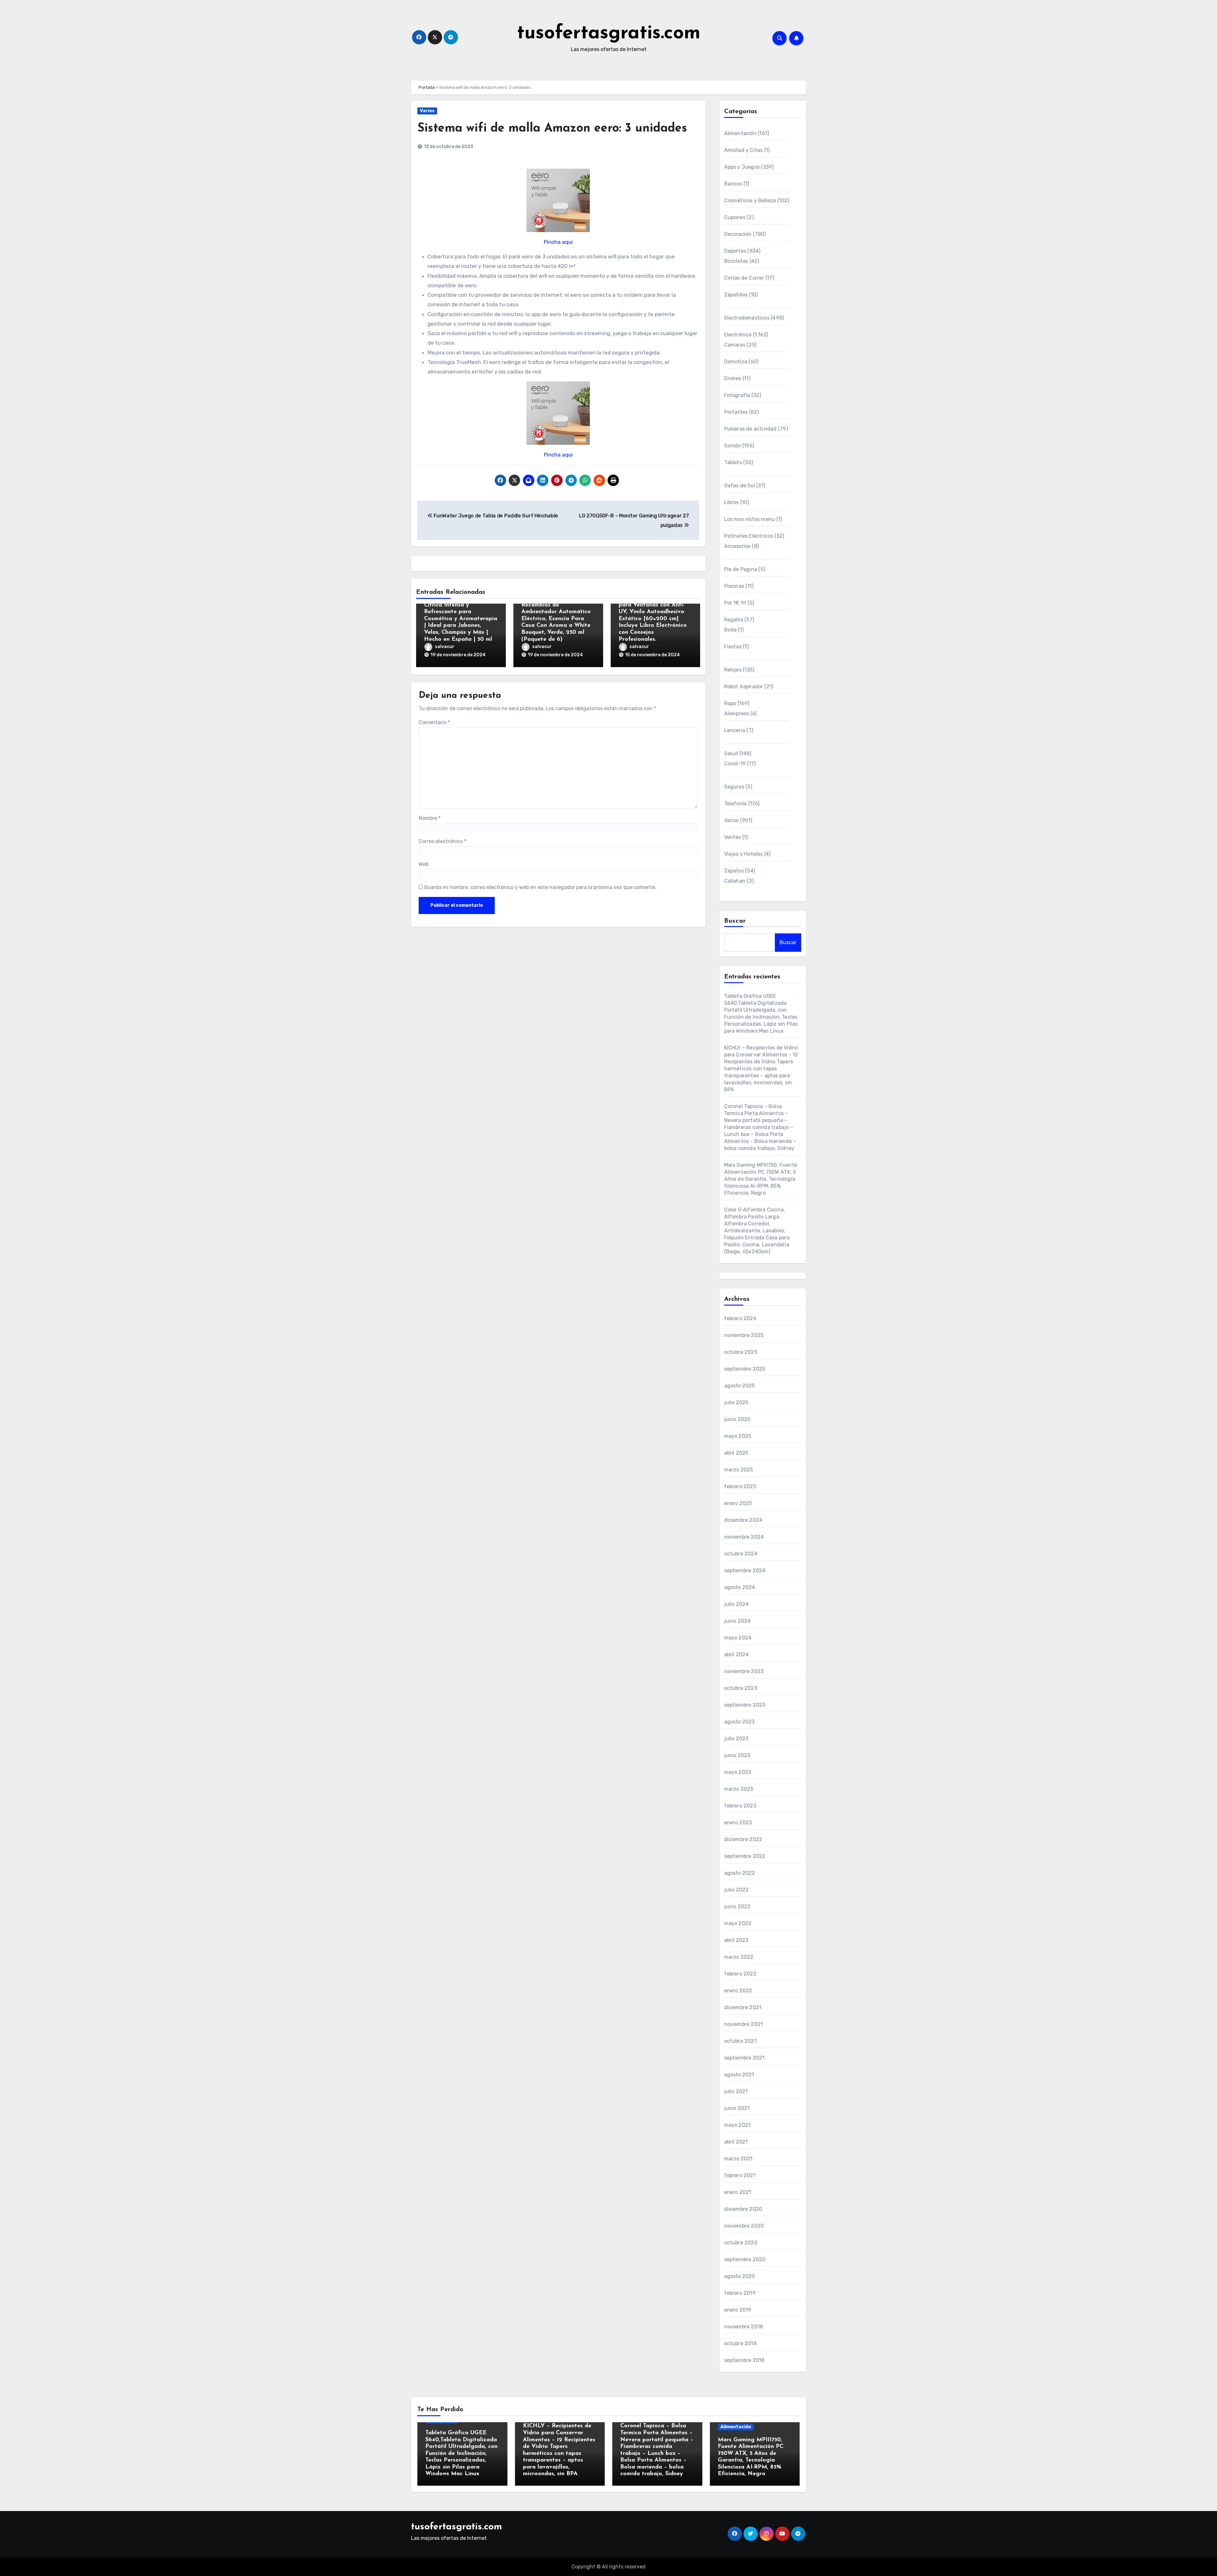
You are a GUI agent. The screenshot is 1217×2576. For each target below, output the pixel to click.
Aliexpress (737, 714)
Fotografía (737, 395)
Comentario (434, 722)
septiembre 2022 (745, 1856)
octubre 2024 (741, 1554)
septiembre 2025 (745, 1369)
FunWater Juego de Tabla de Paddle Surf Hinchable (495, 516)
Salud (731, 753)
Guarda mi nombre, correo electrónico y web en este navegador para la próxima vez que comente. (540, 887)
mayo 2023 (738, 1772)
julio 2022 (737, 1890)
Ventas (733, 837)
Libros (731, 502)
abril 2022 (737, 1940)
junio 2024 (737, 1621)
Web (424, 864)
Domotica (736, 362)
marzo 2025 (739, 1470)
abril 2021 (736, 2142)
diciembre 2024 (743, 1520)
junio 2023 (737, 1755)
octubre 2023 (741, 1688)
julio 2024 (737, 1604)
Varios (427, 111)
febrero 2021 (740, 2175)
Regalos (734, 620)
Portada (427, 87)
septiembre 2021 (744, 2058)
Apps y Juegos (742, 167)
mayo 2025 (738, 1436)
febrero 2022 (740, 1974)
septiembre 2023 (745, 1705)
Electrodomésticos (747, 318)
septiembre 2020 (745, 2259)
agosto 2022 (740, 1873)
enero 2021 (738, 2192)
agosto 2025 (740, 1386)
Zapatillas (736, 295)
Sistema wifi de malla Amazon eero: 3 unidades (552, 129)
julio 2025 (736, 1402)
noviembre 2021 (744, 2024)
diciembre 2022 (743, 1839)
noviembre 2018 (744, 2327)
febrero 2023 (740, 1806)
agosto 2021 (739, 2075)
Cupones (735, 217)
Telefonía (736, 804)
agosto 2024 (740, 1587)
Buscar (735, 921)
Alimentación (740, 133)
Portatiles (736, 412)
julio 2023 (736, 1739)
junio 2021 (737, 2108)
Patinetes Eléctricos (749, 536)
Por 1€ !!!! (735, 603)
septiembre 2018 (744, 2360)
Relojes (733, 670)
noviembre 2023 (744, 1671)
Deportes (735, 251)
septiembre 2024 (745, 1570)
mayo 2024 (738, 1638)
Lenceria (735, 730)
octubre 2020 (741, 2243)
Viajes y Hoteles (744, 854)
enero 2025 (738, 1503)
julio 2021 (736, 2091)
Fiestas (733, 647)
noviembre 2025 (744, 1335)
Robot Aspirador (744, 687)
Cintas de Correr (744, 278)
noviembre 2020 (744, 2226)
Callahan (735, 881)
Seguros (734, 787)
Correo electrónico (442, 841)
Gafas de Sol (740, 486)
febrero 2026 (740, 1318)
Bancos (733, 184)
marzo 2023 (739, 1789)
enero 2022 (738, 1991)
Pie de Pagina (741, 569)
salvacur (445, 647)
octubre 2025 (741, 1352)
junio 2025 (737, 1419)
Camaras (735, 345)
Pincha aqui (558, 242)
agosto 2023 (740, 1722)
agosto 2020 (740, 2276)
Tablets (733, 462)
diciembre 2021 (743, 2007)
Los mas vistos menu (750, 519)
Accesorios (737, 546)
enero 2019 (738, 2310)
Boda (731, 630)
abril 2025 (736, 1453)
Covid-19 (735, 764)
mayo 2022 (738, 1923)
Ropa (730, 703)
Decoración (738, 234)
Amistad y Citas (744, 150)
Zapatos (734, 871)
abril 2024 (737, 1655)
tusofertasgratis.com (609, 34)
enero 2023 (738, 1823)
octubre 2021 (740, 2041)
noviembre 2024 (744, 1537)
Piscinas (734, 586)
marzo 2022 (739, 1957)
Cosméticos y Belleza (750, 201)
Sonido (733, 446)
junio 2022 (737, 1907)
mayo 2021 (737, 2125)
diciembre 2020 (743, 2209)
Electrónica (738, 335)
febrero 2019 (740, 2293)
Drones (733, 378)
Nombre (430, 818)
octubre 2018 (740, 2343)
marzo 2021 (738, 2159)
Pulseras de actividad (750, 429)
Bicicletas (736, 261)
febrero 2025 (740, 1486)
